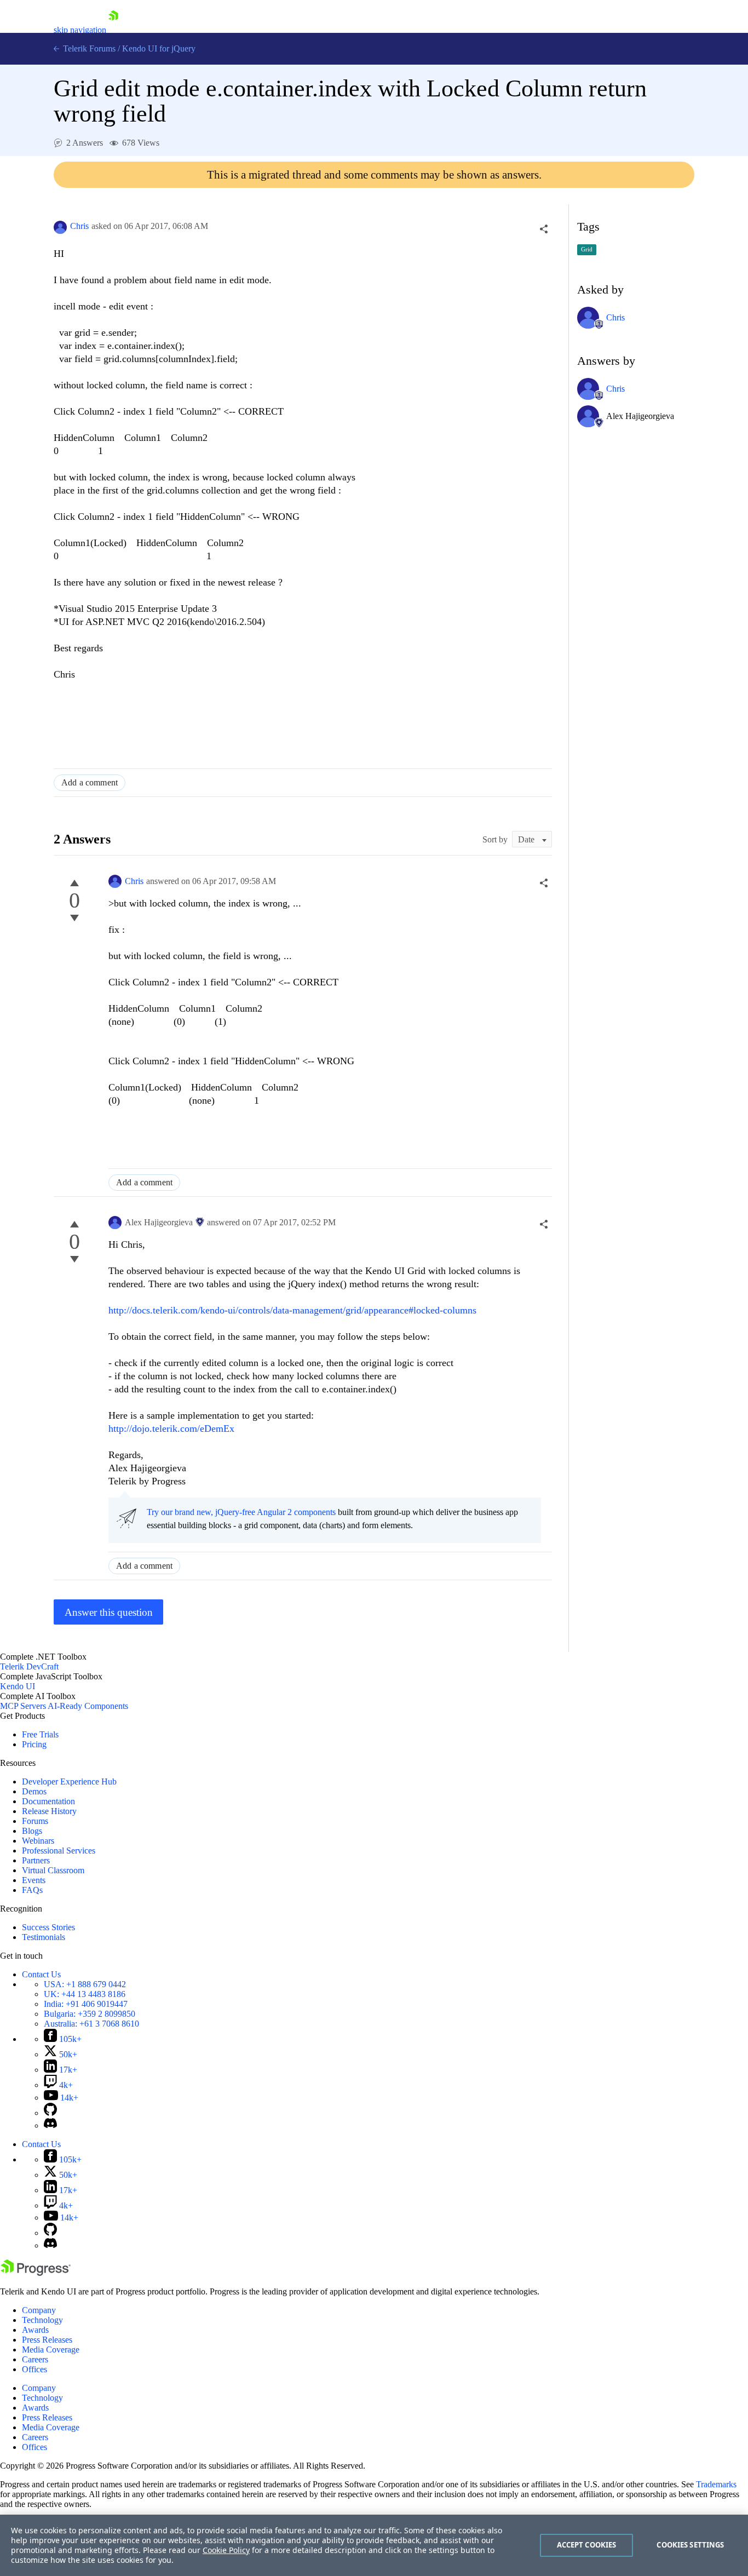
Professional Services (59, 1851)
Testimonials (44, 1937)
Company (39, 2310)
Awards (35, 2330)
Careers (35, 2359)
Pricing (34, 1744)
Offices (34, 2369)
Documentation (48, 1801)
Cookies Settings (690, 2545)
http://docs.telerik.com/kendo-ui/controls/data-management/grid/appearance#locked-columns (292, 1310)
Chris (79, 226)
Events (34, 1880)
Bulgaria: (90, 2014)
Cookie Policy (226, 2550)
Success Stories (48, 1927)
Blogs (32, 1831)
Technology (42, 2320)
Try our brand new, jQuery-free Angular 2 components (241, 1512)
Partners (36, 1860)
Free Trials (40, 1734)
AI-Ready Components (88, 1706)
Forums (35, 1821)
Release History (49, 1811)
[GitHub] (50, 2113)
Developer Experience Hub (69, 1782)
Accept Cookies (587, 2545)
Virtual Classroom (53, 1870)
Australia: (91, 2024)
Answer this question (109, 1612)
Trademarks (716, 2484)
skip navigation (80, 30)
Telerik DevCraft (29, 1666)
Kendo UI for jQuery (159, 48)
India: (86, 2004)
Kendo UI (18, 1686)
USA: (85, 1984)
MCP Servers (23, 1706)
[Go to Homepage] (113, 30)
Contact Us (41, 1974)
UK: (85, 1994)
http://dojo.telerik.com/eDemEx (171, 1428)
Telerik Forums (88, 48)
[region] (374, 2545)
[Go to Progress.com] (36, 2273)
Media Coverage (51, 2350)
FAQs (32, 1890)
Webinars (38, 1841)
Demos (34, 1791)
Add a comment (90, 782)
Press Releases (47, 2340)
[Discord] (50, 2125)
